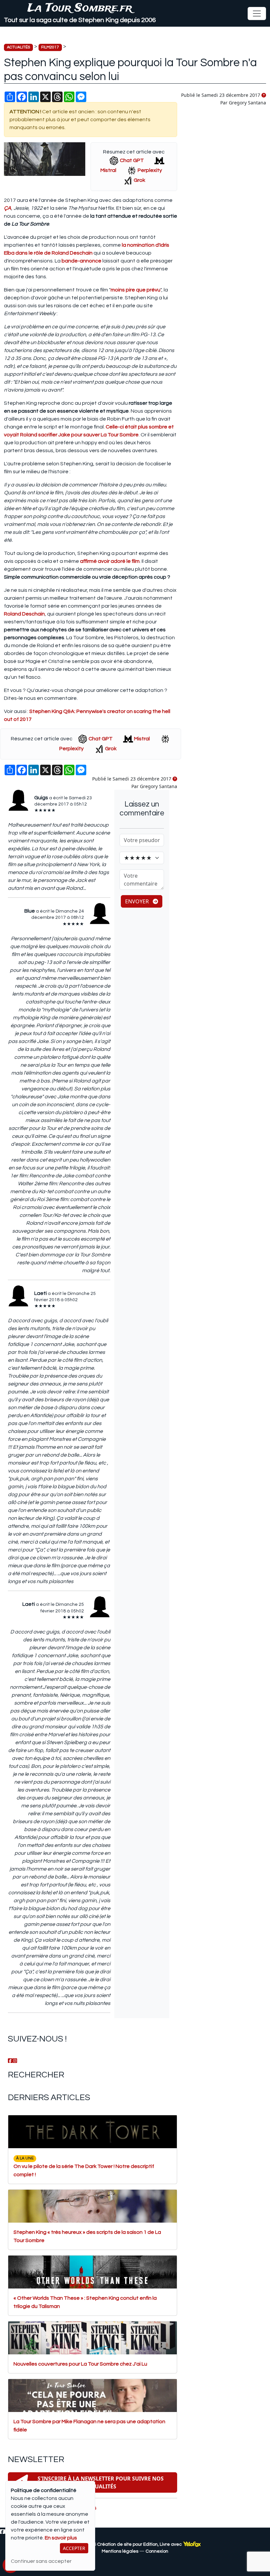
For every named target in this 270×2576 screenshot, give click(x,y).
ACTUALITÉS (18, 47)
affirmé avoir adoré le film (110, 561)
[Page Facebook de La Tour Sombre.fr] (10, 2061)
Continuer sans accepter (41, 2561)
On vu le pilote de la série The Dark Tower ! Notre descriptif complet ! (84, 2166)
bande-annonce (81, 261)
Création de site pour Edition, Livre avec (140, 2544)
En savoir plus (61, 2538)
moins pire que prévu (135, 290)
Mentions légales (120, 2551)
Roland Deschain (24, 614)
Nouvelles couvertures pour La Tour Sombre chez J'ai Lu (80, 2364)
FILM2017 (50, 47)
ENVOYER (138, 901)
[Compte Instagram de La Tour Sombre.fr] (15, 2061)
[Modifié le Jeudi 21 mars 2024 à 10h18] (264, 96)
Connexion (157, 2551)
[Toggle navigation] (257, 14)
